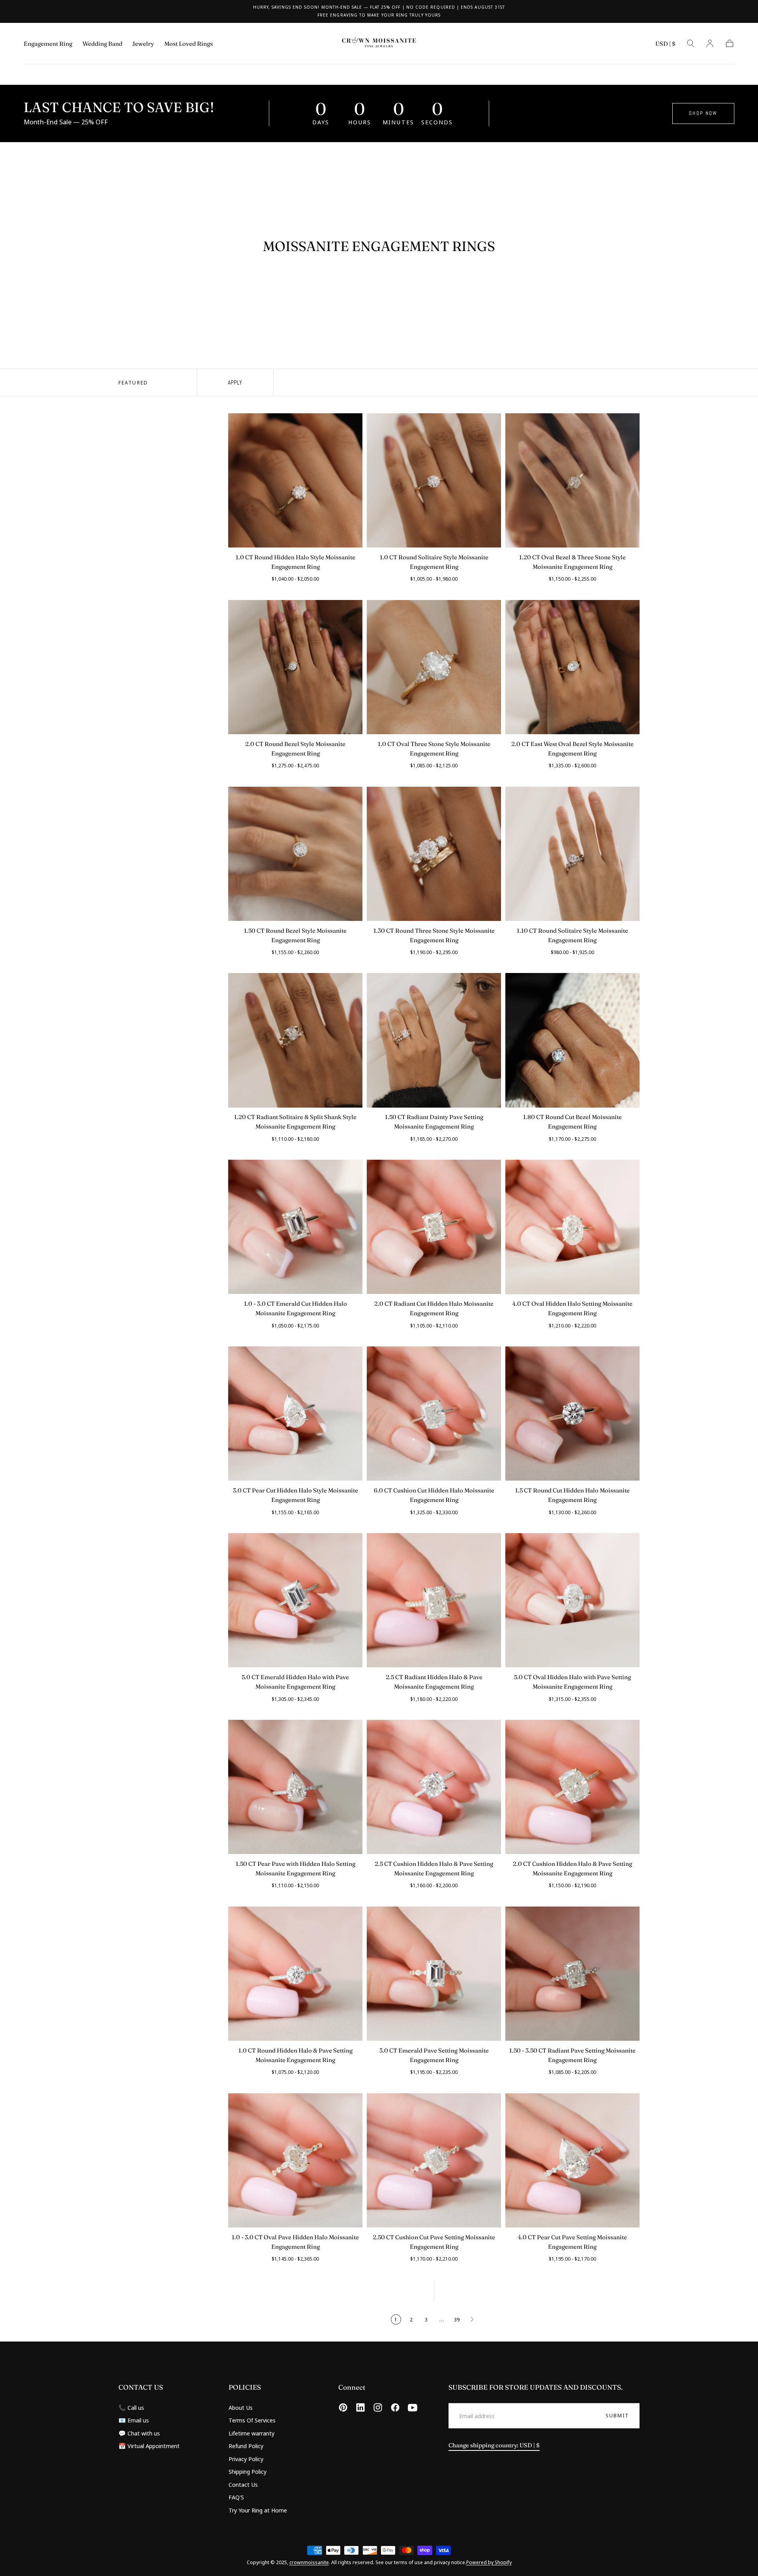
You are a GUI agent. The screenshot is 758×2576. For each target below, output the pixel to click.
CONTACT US (141, 2387)
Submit (617, 2415)
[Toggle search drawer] (690, 43)
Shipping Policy (248, 2471)
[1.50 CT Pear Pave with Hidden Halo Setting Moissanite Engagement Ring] (295, 1787)
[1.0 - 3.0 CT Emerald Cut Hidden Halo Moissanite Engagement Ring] (295, 1227)
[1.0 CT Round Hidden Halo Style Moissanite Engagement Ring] (295, 480)
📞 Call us (131, 2407)
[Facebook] (395, 2407)
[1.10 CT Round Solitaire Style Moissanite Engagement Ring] (572, 854)
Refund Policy (246, 2446)
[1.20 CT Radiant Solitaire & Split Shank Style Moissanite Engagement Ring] (295, 1040)
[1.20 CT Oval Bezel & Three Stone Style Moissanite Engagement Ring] (572, 480)
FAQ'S (236, 2497)
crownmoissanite (309, 2562)
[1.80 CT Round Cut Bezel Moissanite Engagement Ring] (572, 1040)
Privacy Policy (246, 2459)
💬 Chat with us (139, 2433)
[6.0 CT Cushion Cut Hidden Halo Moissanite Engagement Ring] (434, 1414)
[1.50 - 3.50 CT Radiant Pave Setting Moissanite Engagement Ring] (572, 1974)
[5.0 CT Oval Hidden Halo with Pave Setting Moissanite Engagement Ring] (572, 1600)
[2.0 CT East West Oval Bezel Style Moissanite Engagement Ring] (572, 667)
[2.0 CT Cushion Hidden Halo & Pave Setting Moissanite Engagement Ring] (572, 1787)
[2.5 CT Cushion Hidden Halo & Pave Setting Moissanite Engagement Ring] (434, 1787)
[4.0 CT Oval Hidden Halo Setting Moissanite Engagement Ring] (572, 1227)
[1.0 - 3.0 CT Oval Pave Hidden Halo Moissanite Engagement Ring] (295, 2160)
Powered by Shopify (489, 2562)
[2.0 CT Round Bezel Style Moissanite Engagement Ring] (295, 667)
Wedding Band (102, 44)
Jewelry (143, 44)
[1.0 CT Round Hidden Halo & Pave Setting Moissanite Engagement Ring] (295, 1974)
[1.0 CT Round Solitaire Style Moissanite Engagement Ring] (434, 480)
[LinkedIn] (360, 2407)
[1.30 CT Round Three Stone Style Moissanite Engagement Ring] (434, 854)
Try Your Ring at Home (258, 2510)
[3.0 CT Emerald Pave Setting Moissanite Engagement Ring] (434, 1974)
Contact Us (243, 2484)
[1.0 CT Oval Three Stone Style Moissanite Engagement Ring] (434, 667)
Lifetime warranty (251, 2433)
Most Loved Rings (189, 44)
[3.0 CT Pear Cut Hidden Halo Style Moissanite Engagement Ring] (295, 1414)
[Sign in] (710, 43)
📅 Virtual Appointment (149, 2446)
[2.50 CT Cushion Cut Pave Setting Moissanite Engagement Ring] (434, 2160)
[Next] (472, 2319)
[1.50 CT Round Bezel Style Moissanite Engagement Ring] (295, 854)
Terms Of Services (252, 2420)
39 (457, 2319)
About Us (241, 2407)
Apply (235, 382)
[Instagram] (378, 2407)
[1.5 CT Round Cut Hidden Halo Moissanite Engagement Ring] (572, 1414)
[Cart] (730, 43)
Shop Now (703, 113)
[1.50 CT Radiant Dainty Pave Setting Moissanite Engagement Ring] (434, 1040)
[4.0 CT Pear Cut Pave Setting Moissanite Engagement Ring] (572, 2160)
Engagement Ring (48, 44)
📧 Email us (134, 2420)
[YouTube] (413, 2407)
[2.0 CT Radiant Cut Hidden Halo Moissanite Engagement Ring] (434, 1227)
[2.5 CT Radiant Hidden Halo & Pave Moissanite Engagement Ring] (434, 1600)
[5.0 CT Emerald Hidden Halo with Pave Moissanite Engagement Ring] (295, 1600)
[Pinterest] (343, 2407)
